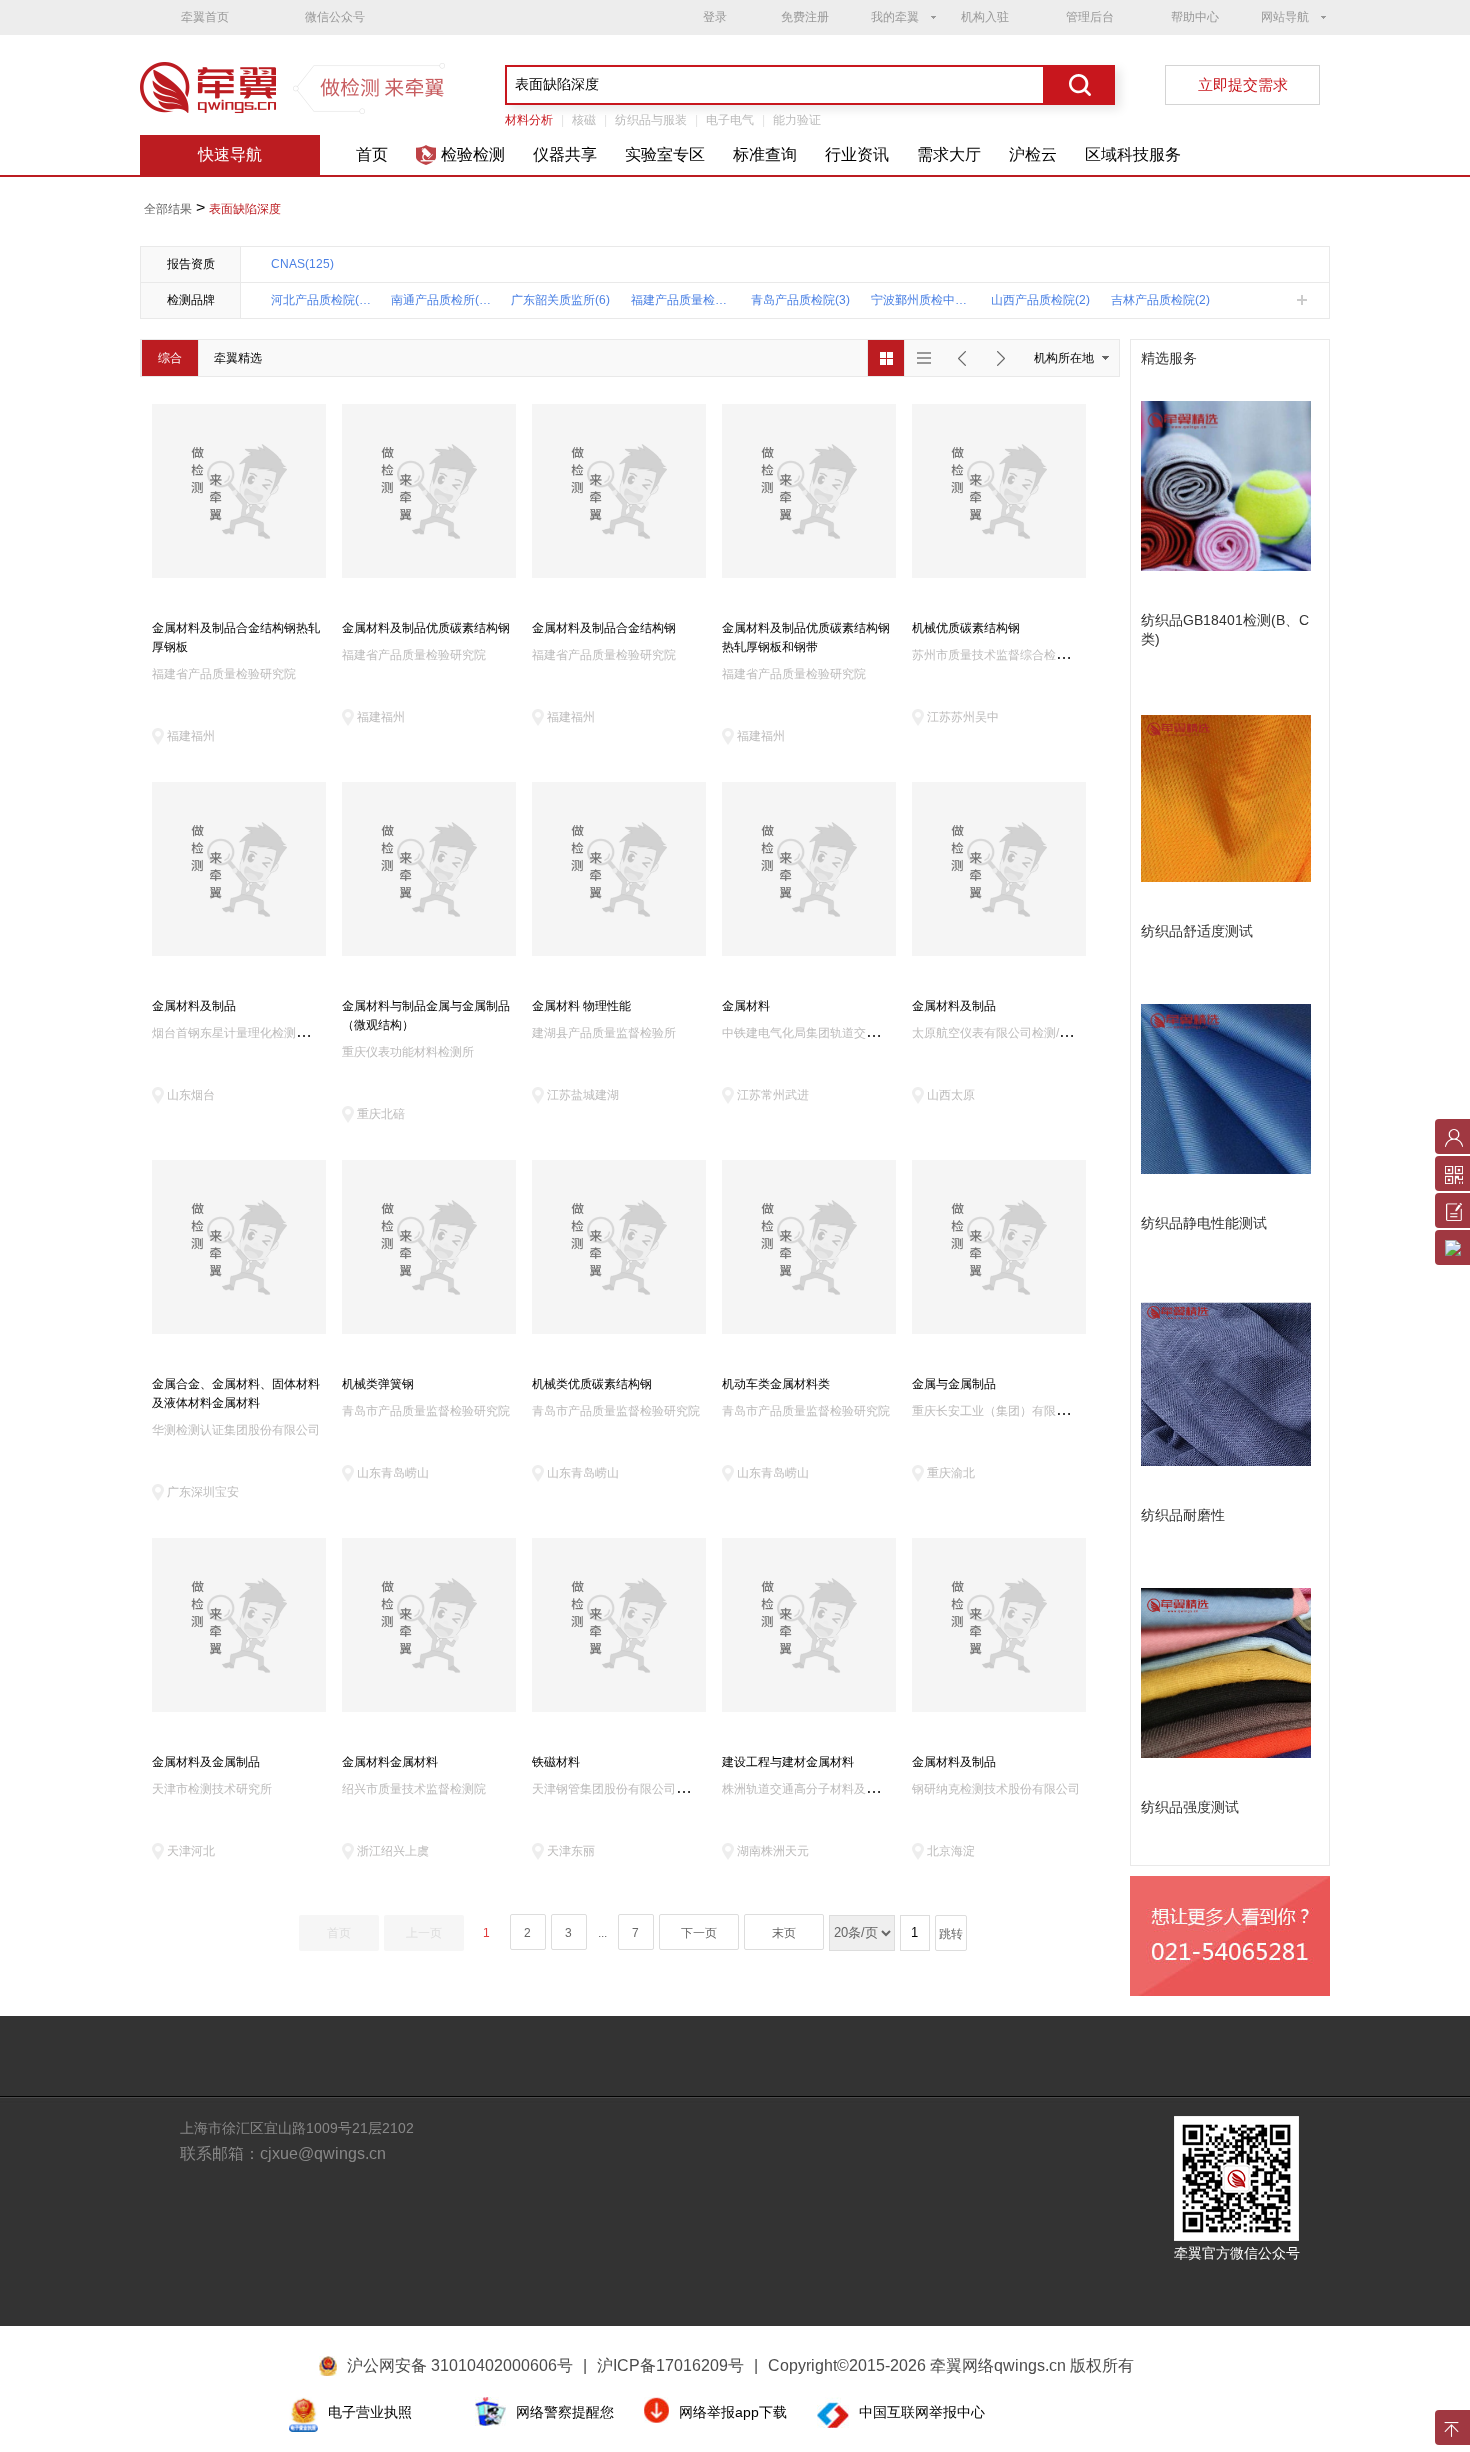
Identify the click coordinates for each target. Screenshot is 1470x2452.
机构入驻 (985, 17)
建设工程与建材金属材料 (788, 1762)
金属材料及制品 (194, 1006)
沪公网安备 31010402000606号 (460, 2365)
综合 (170, 358)
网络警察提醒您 (565, 2412)
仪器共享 (565, 154)
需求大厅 (949, 154)
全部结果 (168, 209)
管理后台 (1090, 17)
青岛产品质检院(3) (800, 300)
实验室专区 (665, 154)
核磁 (584, 120)
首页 (372, 154)
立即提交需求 (1243, 84)
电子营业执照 (370, 2412)
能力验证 (797, 120)
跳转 (951, 1934)
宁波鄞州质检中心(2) (921, 300)
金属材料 (746, 1006)
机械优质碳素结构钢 (966, 628)
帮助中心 (1195, 17)
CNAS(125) (302, 264)
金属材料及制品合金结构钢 (604, 628)
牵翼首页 (205, 17)
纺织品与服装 (651, 120)
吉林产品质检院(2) (1160, 300)
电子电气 (730, 120)
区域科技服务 (1133, 154)
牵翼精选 (238, 358)
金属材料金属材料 (390, 1762)
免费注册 (805, 17)
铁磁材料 (556, 1762)
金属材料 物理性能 (581, 1006)
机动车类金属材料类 (776, 1384)
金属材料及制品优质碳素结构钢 (426, 628)
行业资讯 (857, 154)
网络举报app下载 (733, 2412)
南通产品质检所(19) (441, 300)
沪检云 (1033, 154)
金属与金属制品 (954, 1384)
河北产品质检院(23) (321, 300)
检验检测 (473, 154)
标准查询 (765, 154)
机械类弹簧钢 (378, 1384)
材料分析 (529, 120)
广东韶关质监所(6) (560, 300)
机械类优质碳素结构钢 (592, 1384)
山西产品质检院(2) (1040, 300)
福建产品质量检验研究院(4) (681, 300)
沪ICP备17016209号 (677, 2365)
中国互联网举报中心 (922, 2412)
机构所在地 (1064, 358)
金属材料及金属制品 (206, 1762)
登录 (715, 17)
